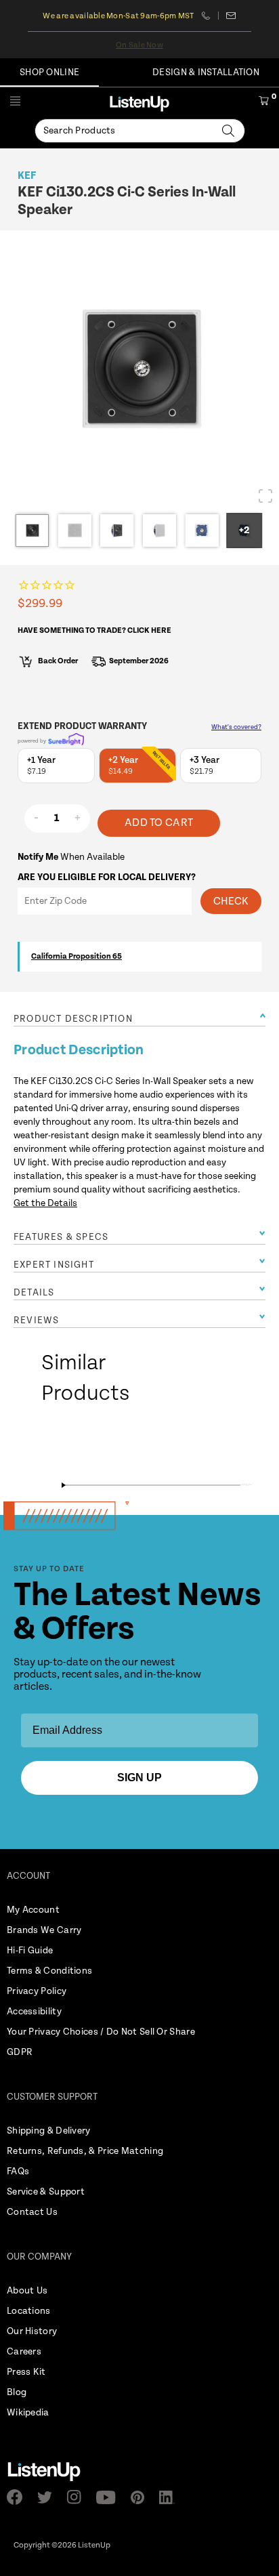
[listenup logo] (139, 103)
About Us (27, 2291)
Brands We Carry (44, 1930)
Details (34, 1293)
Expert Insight (54, 1265)
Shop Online (49, 72)
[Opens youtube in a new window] (110, 2497)
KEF (27, 176)
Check (231, 901)
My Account (33, 1910)
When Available (71, 857)
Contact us (231, 16)
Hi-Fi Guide (30, 1951)
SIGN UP (139, 1778)
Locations (29, 2311)
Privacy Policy (37, 1991)
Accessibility (34, 2012)
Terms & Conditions (49, 1971)
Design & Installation (206, 72)
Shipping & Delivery (49, 2131)
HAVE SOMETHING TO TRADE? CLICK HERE (94, 630)
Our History (32, 2331)
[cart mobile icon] (264, 103)
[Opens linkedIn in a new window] (171, 2497)
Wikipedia (28, 2413)
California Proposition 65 (77, 956)
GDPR (20, 2052)
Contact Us (32, 2212)
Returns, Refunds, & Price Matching (85, 2151)
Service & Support (46, 2192)
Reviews (36, 1321)
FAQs (18, 2172)
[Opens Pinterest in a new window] (142, 2497)
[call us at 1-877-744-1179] (210, 16)
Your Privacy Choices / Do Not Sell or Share (101, 2032)
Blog (17, 2392)
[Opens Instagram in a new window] (78, 2497)
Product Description (73, 1019)
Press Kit (26, 2372)
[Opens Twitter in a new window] (49, 2497)
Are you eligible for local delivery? (107, 877)
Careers (24, 2352)
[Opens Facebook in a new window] (19, 2497)
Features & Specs (61, 1237)
